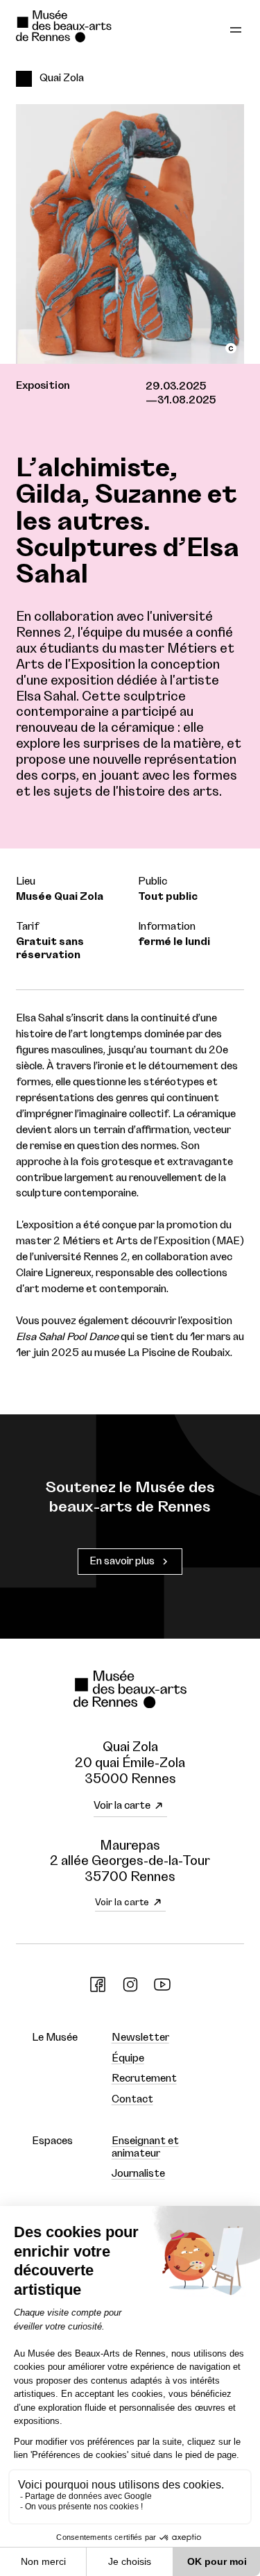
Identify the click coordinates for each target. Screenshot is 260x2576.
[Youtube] (162, 1990)
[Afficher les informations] (231, 348)
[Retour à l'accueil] (84, 28)
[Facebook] (98, 1990)
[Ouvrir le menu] (236, 28)
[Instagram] (130, 1990)
